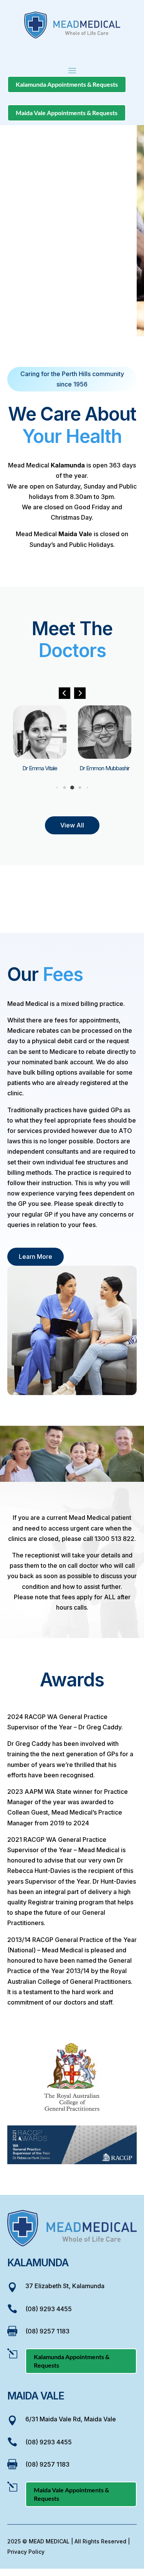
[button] (80, 693)
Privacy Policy (26, 2552)
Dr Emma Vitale (40, 768)
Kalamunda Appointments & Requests (67, 84)
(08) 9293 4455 (49, 2309)
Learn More (36, 1257)
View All (72, 825)
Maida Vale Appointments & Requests (67, 113)
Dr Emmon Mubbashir (104, 768)
